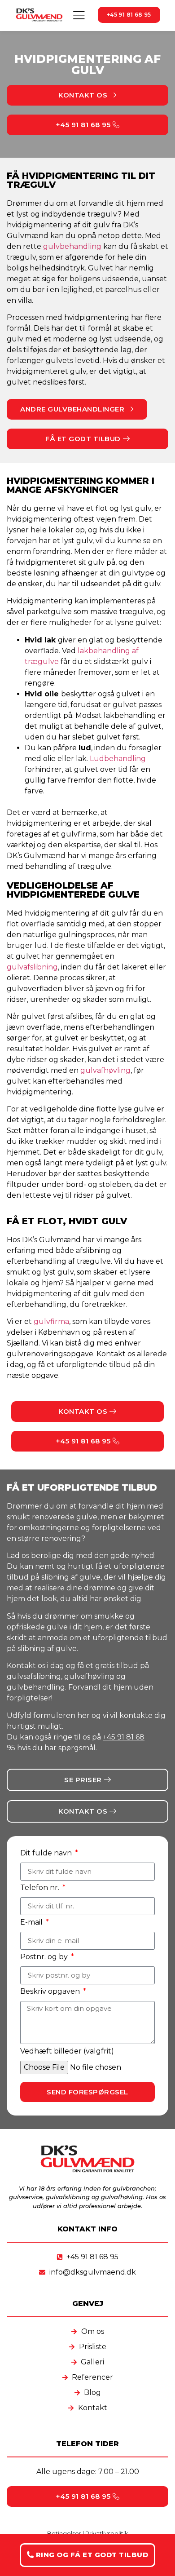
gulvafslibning (32, 967)
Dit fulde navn (47, 1853)
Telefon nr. (41, 1888)
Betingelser (64, 2533)
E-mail (32, 1922)
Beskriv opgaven (51, 1991)
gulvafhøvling (105, 1070)
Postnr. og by (45, 1957)
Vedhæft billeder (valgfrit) (67, 2051)
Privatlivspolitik (107, 2533)
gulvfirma (51, 1321)
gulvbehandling (72, 246)
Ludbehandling (118, 759)
